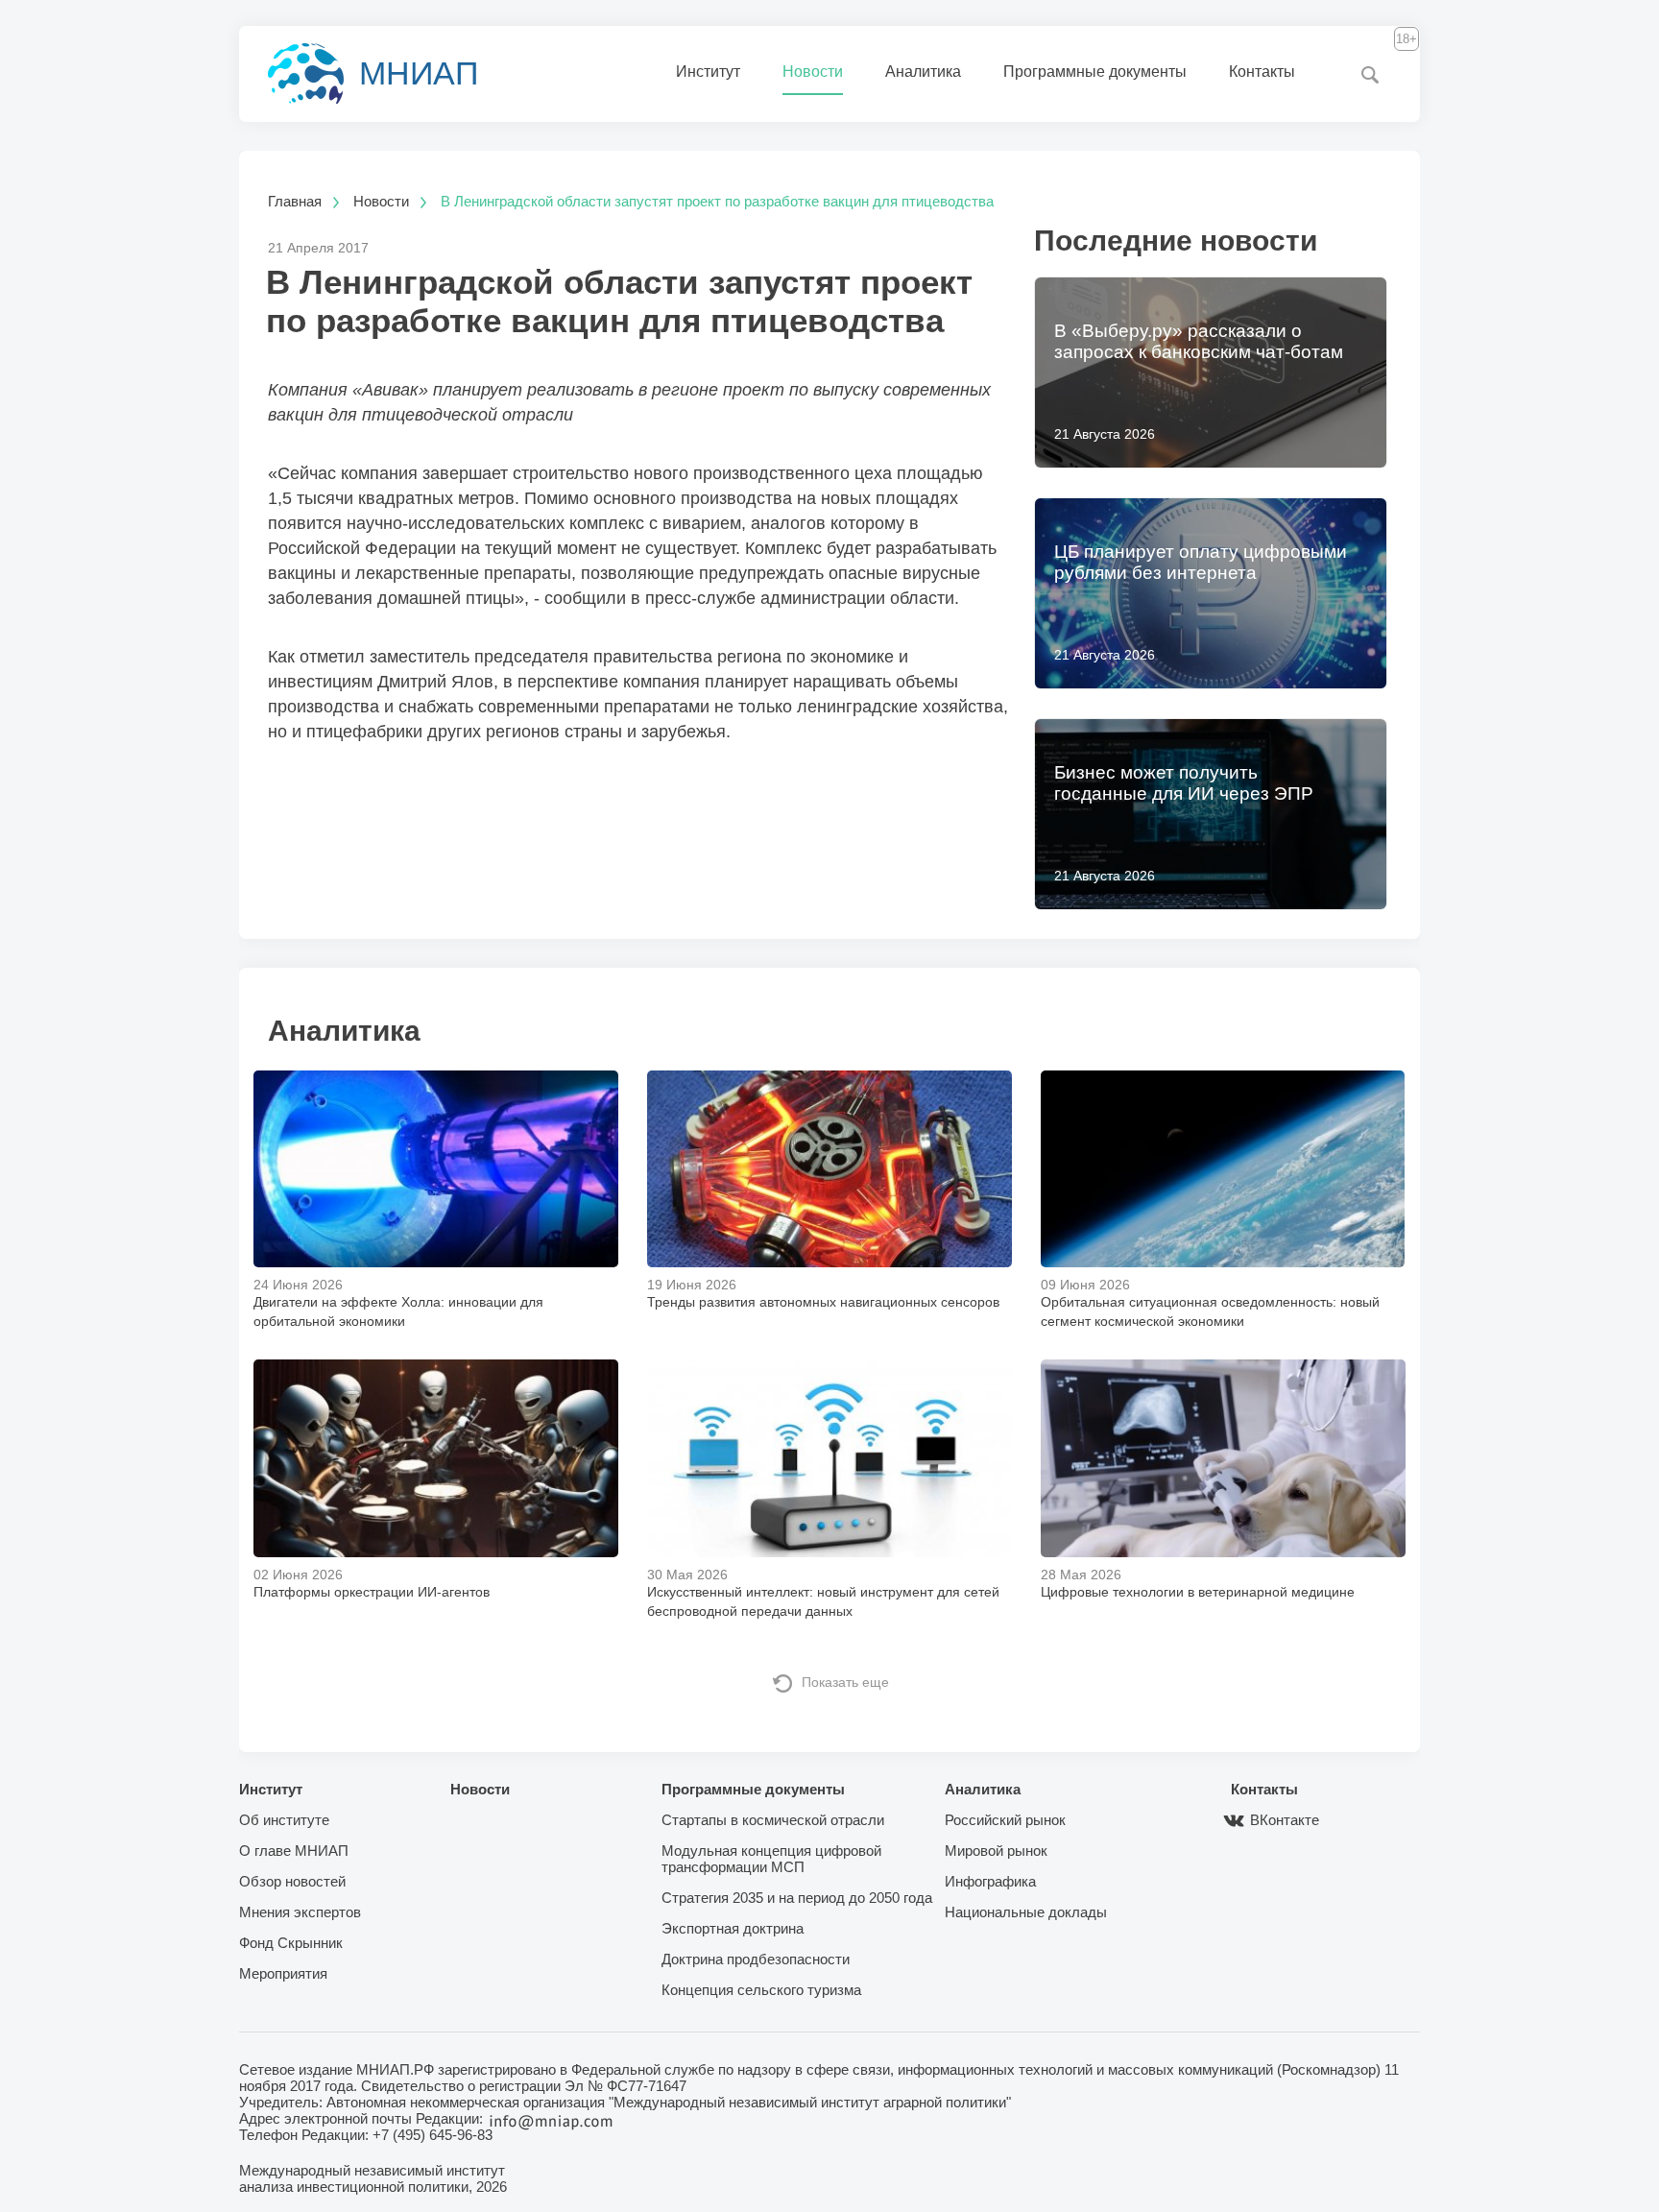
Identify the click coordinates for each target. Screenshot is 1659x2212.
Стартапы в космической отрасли (773, 1820)
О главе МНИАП (294, 1851)
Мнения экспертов (300, 1912)
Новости (813, 72)
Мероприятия (283, 1973)
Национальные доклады (1026, 1912)
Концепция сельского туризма (761, 1990)
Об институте (284, 1820)
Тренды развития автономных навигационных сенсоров (823, 1302)
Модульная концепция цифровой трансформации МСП (771, 1859)
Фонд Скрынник (291, 1943)
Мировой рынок (996, 1851)
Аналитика (923, 72)
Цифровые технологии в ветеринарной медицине (1198, 1592)
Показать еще (845, 1682)
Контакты (1262, 72)
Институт (708, 72)
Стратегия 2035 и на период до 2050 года (797, 1898)
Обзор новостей (292, 1881)
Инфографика (990, 1881)
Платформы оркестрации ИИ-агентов (372, 1592)
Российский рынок (1005, 1820)
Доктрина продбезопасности (756, 1959)
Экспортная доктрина (733, 1928)
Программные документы (1095, 72)
